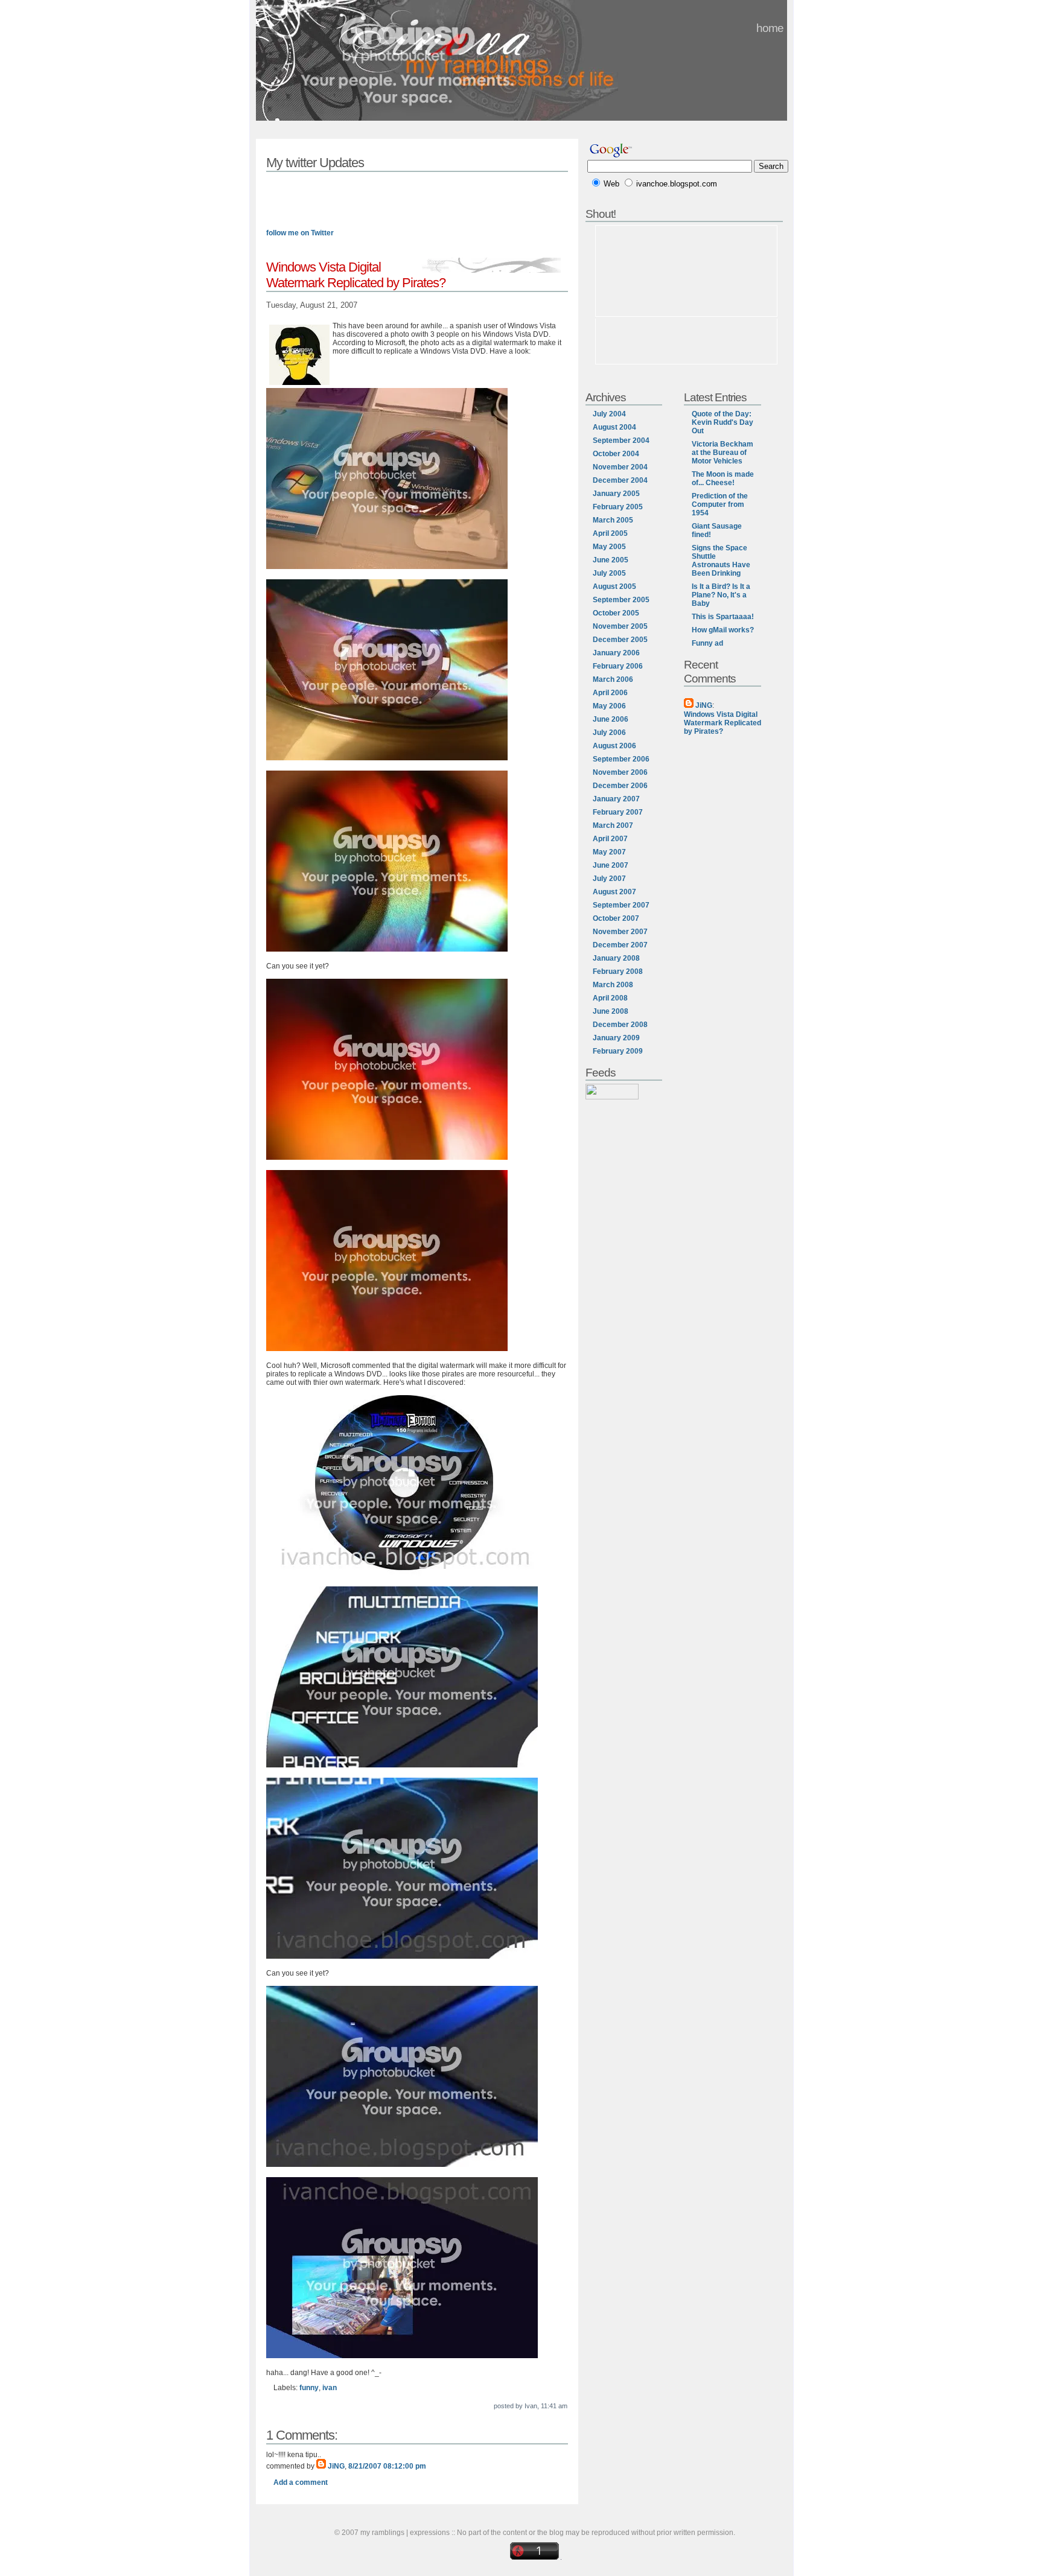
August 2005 (614, 587)
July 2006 (609, 733)
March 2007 (613, 825)
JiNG (336, 2466)
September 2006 (621, 759)
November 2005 (620, 626)
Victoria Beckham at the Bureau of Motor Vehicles (722, 453)
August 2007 (614, 892)
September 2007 (621, 905)
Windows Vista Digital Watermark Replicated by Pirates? (722, 723)
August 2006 (614, 746)
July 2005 (609, 573)
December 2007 (620, 945)
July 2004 (609, 414)
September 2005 (621, 600)
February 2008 (618, 972)
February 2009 (618, 1051)
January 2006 (616, 653)
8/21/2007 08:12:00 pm (387, 2466)
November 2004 (620, 467)
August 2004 (614, 427)
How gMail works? (723, 630)
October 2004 (616, 454)
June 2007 (611, 865)
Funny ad (707, 643)
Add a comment (301, 2482)
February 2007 (618, 812)
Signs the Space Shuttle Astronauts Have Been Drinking (721, 561)
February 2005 (618, 507)
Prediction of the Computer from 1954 (720, 504)
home (770, 28)
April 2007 (610, 839)
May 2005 (609, 547)
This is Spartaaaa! (723, 617)
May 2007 (609, 852)
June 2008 (611, 1011)
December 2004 (620, 480)
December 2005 (620, 640)
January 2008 (616, 958)
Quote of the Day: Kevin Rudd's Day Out (722, 422)
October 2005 (616, 613)
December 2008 (620, 1025)
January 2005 (616, 494)
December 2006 (620, 786)
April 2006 (610, 693)
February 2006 (618, 666)
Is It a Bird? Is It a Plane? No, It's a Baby (721, 595)
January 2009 (616, 1038)
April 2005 (610, 533)
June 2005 (611, 560)
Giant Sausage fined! (717, 530)
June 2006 (611, 719)
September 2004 (621, 440)
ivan (330, 2388)
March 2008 (613, 985)
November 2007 (620, 932)
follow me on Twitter (300, 233)
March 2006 (613, 679)
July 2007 (609, 879)
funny (309, 2388)
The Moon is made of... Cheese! (723, 479)
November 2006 (620, 772)
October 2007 (616, 918)
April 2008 (610, 998)
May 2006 (609, 706)
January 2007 (616, 799)
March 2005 (613, 520)
